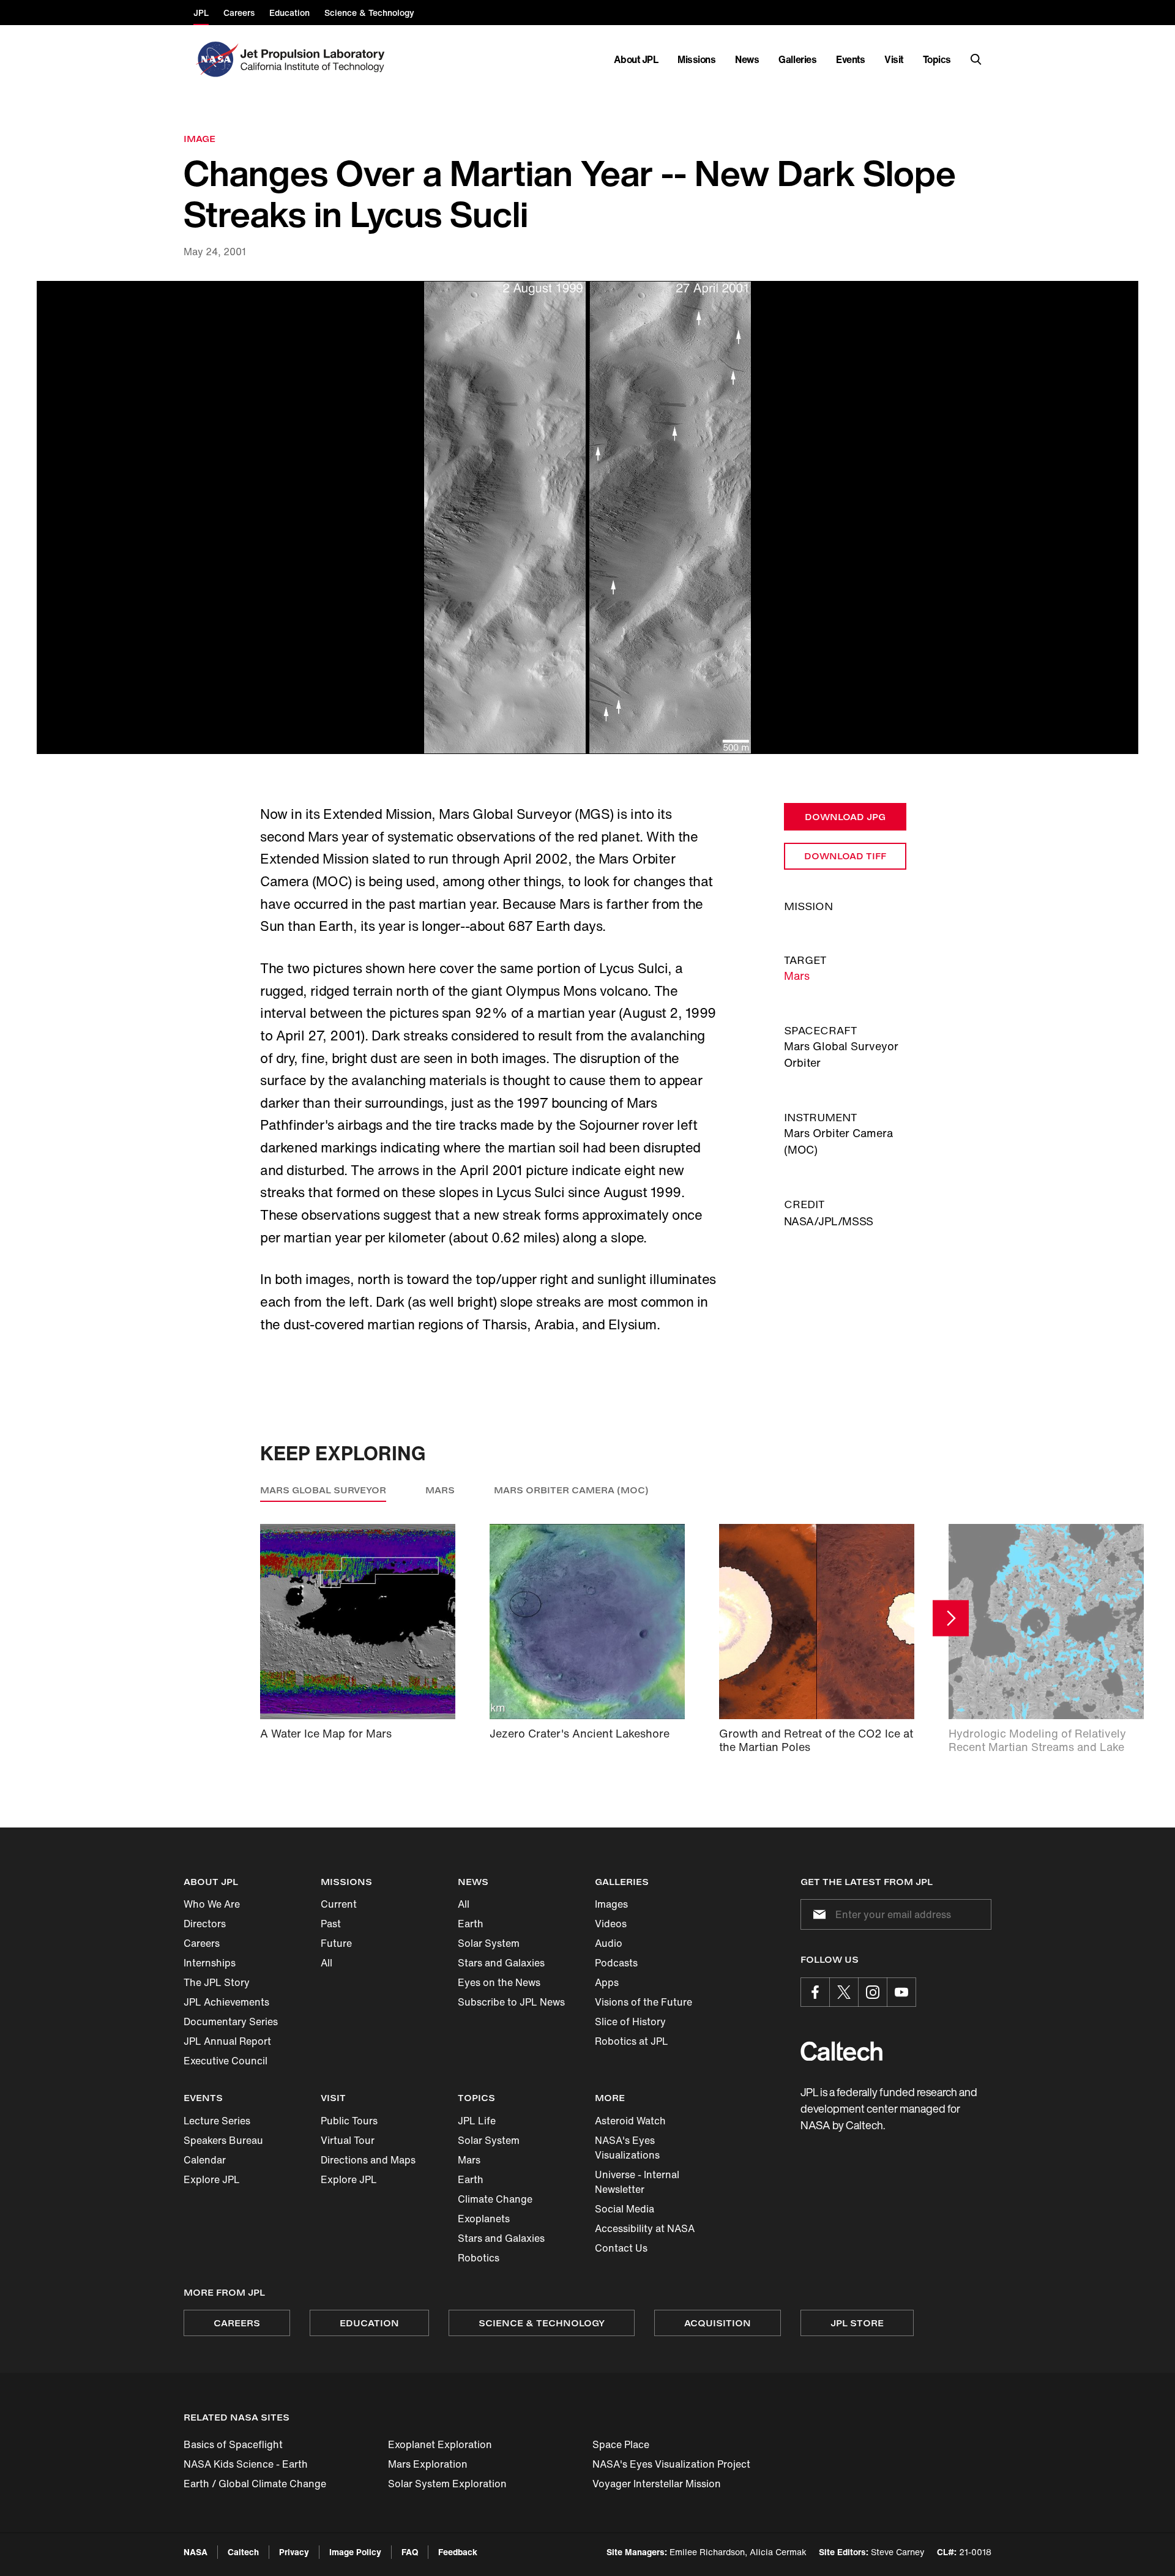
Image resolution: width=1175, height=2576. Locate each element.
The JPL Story (217, 1982)
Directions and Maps (368, 2160)
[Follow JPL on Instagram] (873, 1992)
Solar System (489, 1943)
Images (611, 1904)
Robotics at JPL (632, 2041)
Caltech (243, 2552)
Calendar (205, 2160)
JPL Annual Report (227, 2041)
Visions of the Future (643, 2002)
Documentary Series (231, 2022)
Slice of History (630, 2022)
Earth (471, 1924)
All (326, 1963)
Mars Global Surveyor (323, 1490)
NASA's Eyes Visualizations (627, 2148)
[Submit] (817, 1914)
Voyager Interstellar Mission (657, 2484)
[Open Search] (976, 59)
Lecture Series (217, 2121)
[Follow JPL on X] (844, 1992)
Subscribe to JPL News (511, 2002)
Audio (609, 1943)
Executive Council (226, 2061)
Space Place (621, 2444)
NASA (196, 2552)
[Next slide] (951, 1618)
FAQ (410, 2552)
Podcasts (616, 1963)
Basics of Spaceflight (233, 2444)
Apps (607, 1982)
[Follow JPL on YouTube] (901, 1992)
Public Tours (349, 2121)
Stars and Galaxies (501, 1963)
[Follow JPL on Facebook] (815, 1992)
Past (331, 1924)
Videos (611, 1924)
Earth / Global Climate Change (255, 2484)
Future (336, 1943)
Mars (797, 976)
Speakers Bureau (223, 2140)
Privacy (294, 2552)
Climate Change (495, 2199)
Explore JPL (212, 2179)
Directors (205, 1924)
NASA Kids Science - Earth (246, 2464)
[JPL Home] (315, 59)
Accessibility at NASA (645, 2228)
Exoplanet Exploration (440, 2444)
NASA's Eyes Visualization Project (671, 2464)
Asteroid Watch (630, 2121)
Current (339, 1904)
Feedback (458, 2552)
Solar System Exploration (447, 2484)
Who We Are (212, 1904)
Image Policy (355, 2552)
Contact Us (621, 2248)
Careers (202, 1943)
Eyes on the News (499, 1982)
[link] (587, 517)
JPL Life (477, 2121)
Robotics (479, 2258)
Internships (210, 1963)
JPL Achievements (226, 2002)
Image (200, 139)
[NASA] (216, 59)
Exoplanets (484, 2219)
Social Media (625, 2209)
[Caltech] (841, 2051)
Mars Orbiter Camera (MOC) (571, 1490)
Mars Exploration (428, 2464)
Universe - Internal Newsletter (637, 2182)
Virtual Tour (348, 2140)
